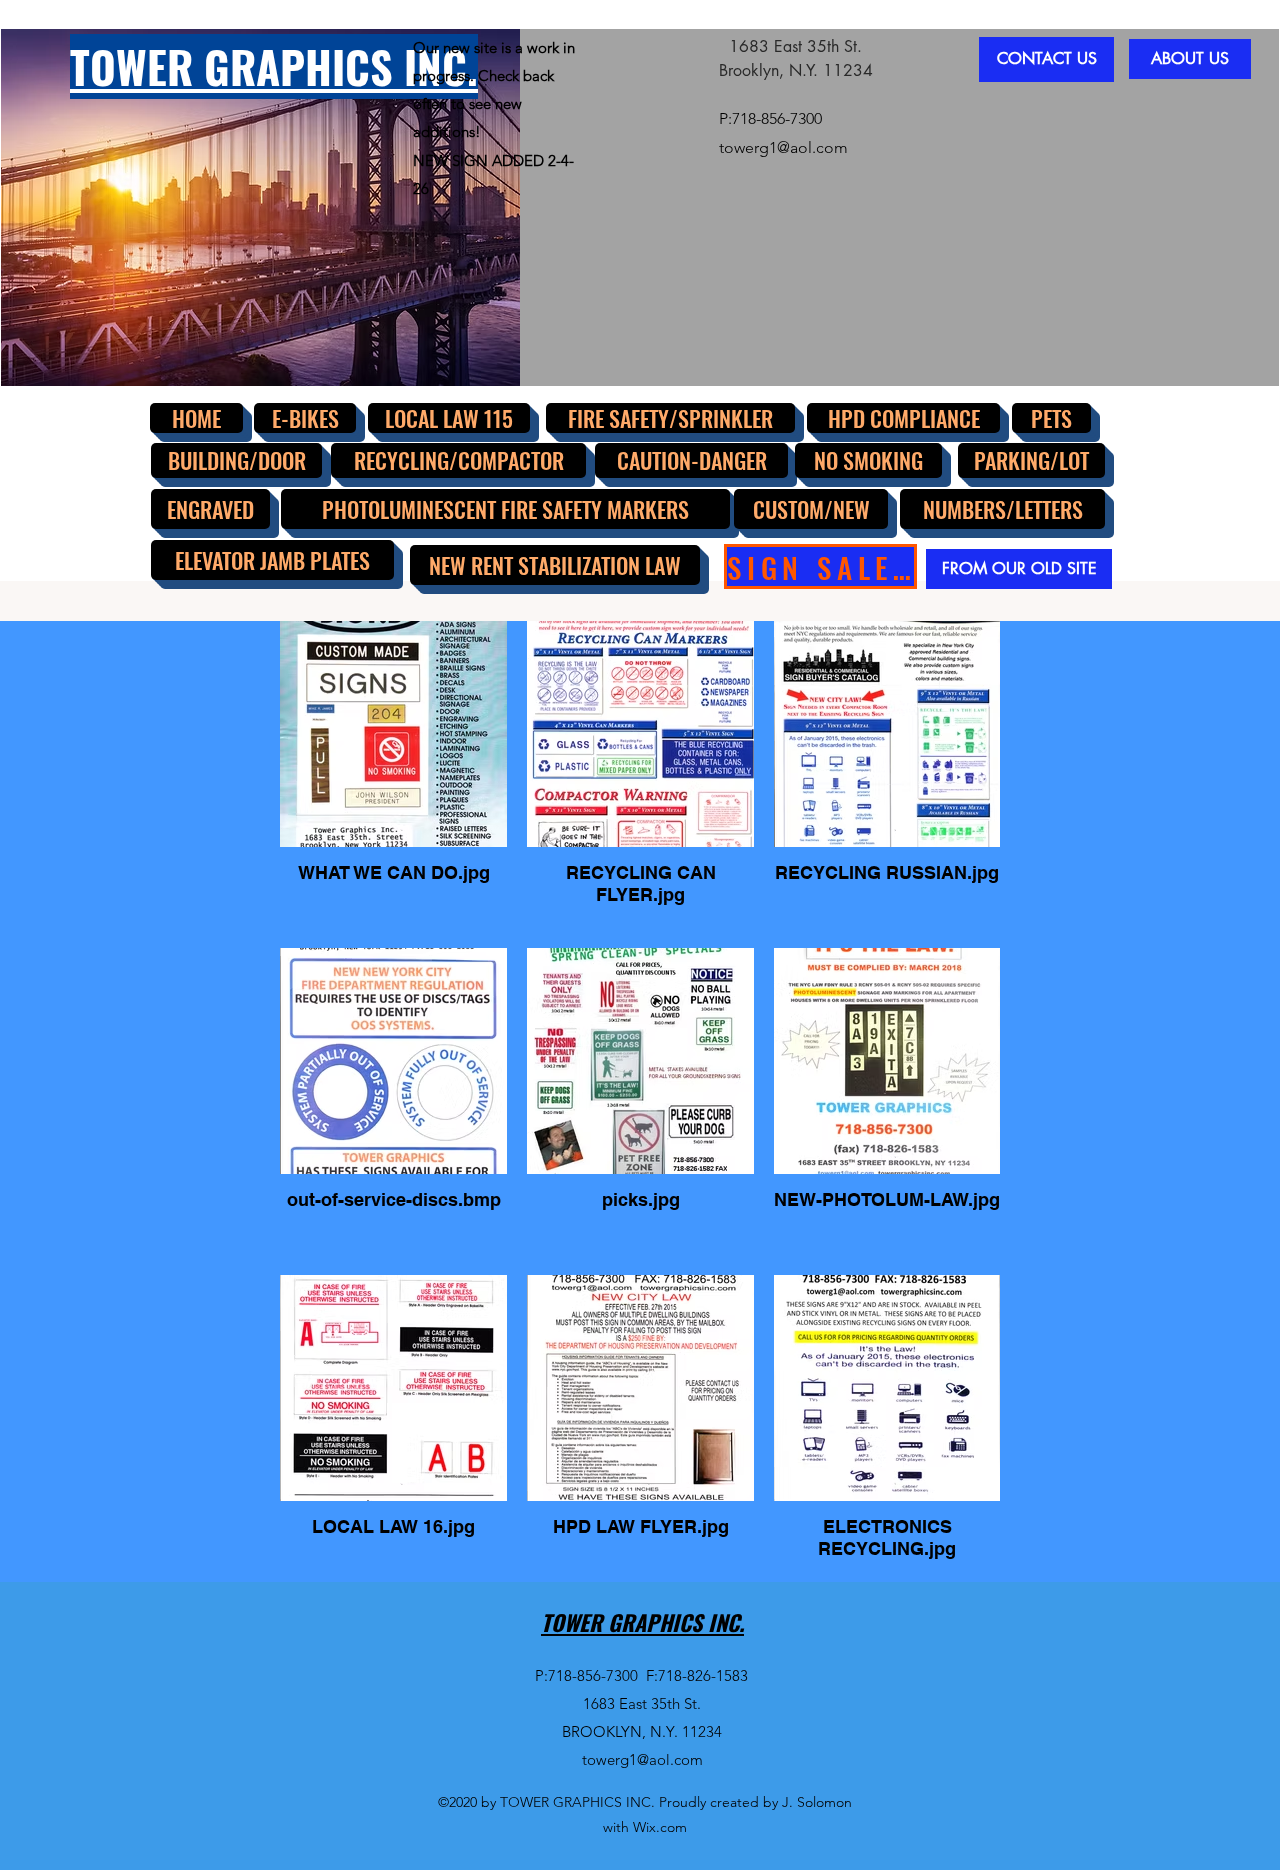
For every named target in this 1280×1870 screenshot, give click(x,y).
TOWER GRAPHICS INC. (642, 1622)
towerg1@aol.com (783, 147)
